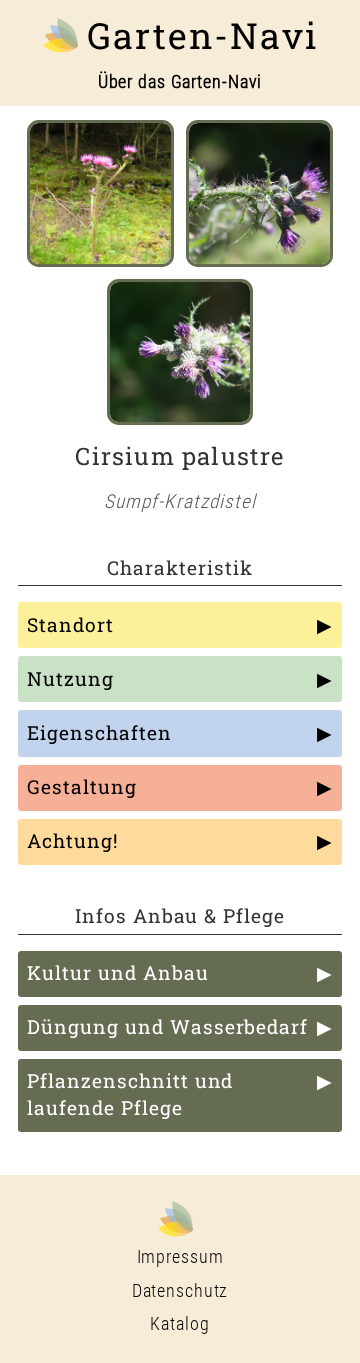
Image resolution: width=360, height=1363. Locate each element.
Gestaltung (82, 786)
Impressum (180, 1257)
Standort (70, 624)
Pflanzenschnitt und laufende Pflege (130, 1094)
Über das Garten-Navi (180, 82)
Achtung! (73, 840)
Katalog (179, 1324)
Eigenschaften (99, 732)
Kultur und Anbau (117, 972)
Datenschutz (180, 1291)
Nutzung (70, 678)
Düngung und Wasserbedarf (167, 1026)
